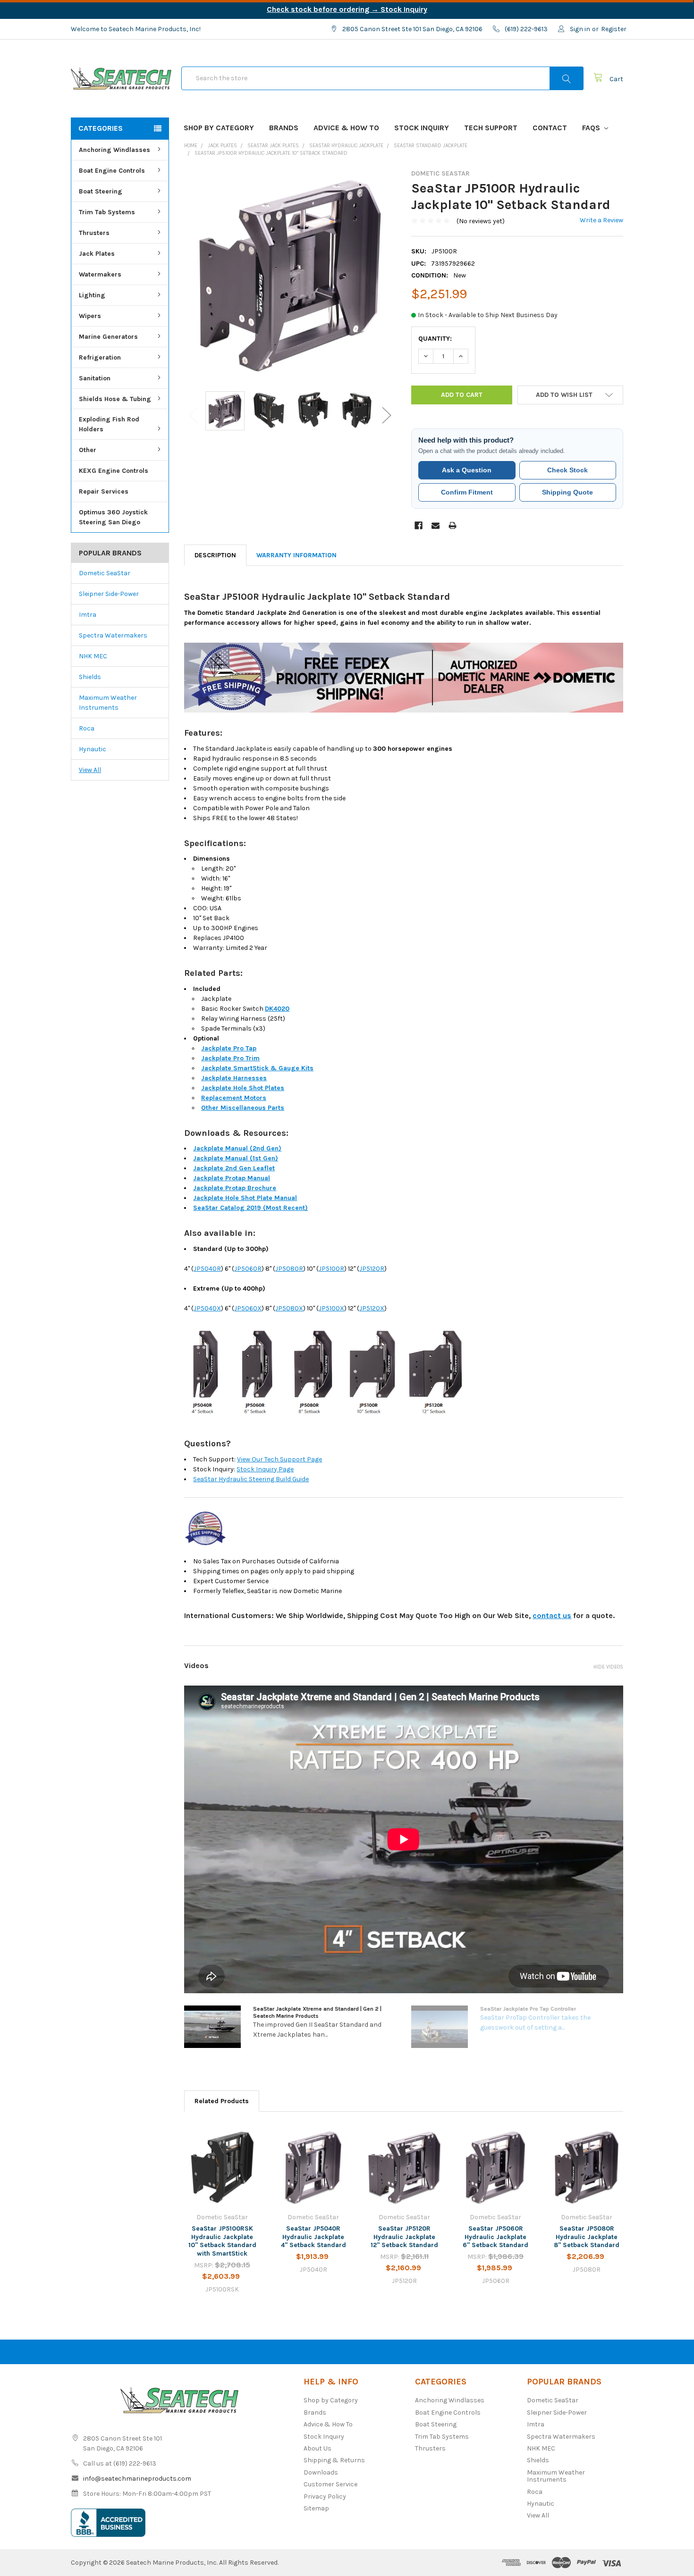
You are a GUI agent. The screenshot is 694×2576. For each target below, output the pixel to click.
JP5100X (331, 1308)
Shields (90, 677)
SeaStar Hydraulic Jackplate (346, 146)
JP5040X (207, 1308)
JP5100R (331, 1269)
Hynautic (93, 749)
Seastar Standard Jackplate (431, 146)
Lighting (92, 295)
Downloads (321, 2472)
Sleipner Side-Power (109, 594)
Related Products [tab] (222, 2101)
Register (614, 29)
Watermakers (100, 274)
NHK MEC (93, 656)
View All (90, 770)
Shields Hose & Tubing (115, 399)
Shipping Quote (567, 492)
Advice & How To (346, 128)
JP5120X (372, 1308)
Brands (284, 128)
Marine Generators (108, 337)
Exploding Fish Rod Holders (109, 424)
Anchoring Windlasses (114, 150)
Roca (87, 728)
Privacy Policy (325, 2496)
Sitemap (316, 2508)
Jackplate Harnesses (234, 1078)
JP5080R (289, 1269)
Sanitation (95, 378)
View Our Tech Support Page (279, 1459)
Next (387, 415)
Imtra (88, 615)
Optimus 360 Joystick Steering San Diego (113, 517)
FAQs (592, 128)
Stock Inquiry (422, 128)
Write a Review (601, 220)
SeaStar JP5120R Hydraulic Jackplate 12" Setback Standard (404, 2237)
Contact (550, 128)
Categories (101, 128)
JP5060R (248, 1269)
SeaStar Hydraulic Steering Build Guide (251, 1479)
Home (191, 146)
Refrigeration (100, 357)
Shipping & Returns (334, 2460)
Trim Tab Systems (107, 212)
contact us (552, 1615)
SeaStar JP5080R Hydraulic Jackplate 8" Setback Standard (587, 2237)
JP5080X (289, 1308)
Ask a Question (467, 470)
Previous (194, 415)
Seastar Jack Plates (273, 146)
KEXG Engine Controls (114, 471)
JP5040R (207, 1269)
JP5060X (248, 1308)
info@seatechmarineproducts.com (137, 2479)
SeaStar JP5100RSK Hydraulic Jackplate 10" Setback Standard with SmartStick (222, 2241)
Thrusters (94, 233)
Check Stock (567, 470)
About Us (317, 2448)
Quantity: (435, 339)
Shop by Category (219, 128)
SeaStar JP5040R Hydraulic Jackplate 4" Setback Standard (313, 2237)
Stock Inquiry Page (265, 1469)
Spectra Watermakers (113, 635)
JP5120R (372, 1269)
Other (88, 450)
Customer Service (330, 2484)
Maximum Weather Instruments (108, 703)
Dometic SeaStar (105, 573)
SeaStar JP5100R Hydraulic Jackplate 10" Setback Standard (271, 153)
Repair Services (104, 491)
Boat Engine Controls (112, 171)
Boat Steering (101, 191)
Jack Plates (97, 254)
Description (215, 555)
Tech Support (491, 128)
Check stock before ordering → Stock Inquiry (347, 9)
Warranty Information (296, 555)
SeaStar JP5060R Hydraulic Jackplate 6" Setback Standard (495, 2237)
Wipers (90, 316)
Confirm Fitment (467, 492)
